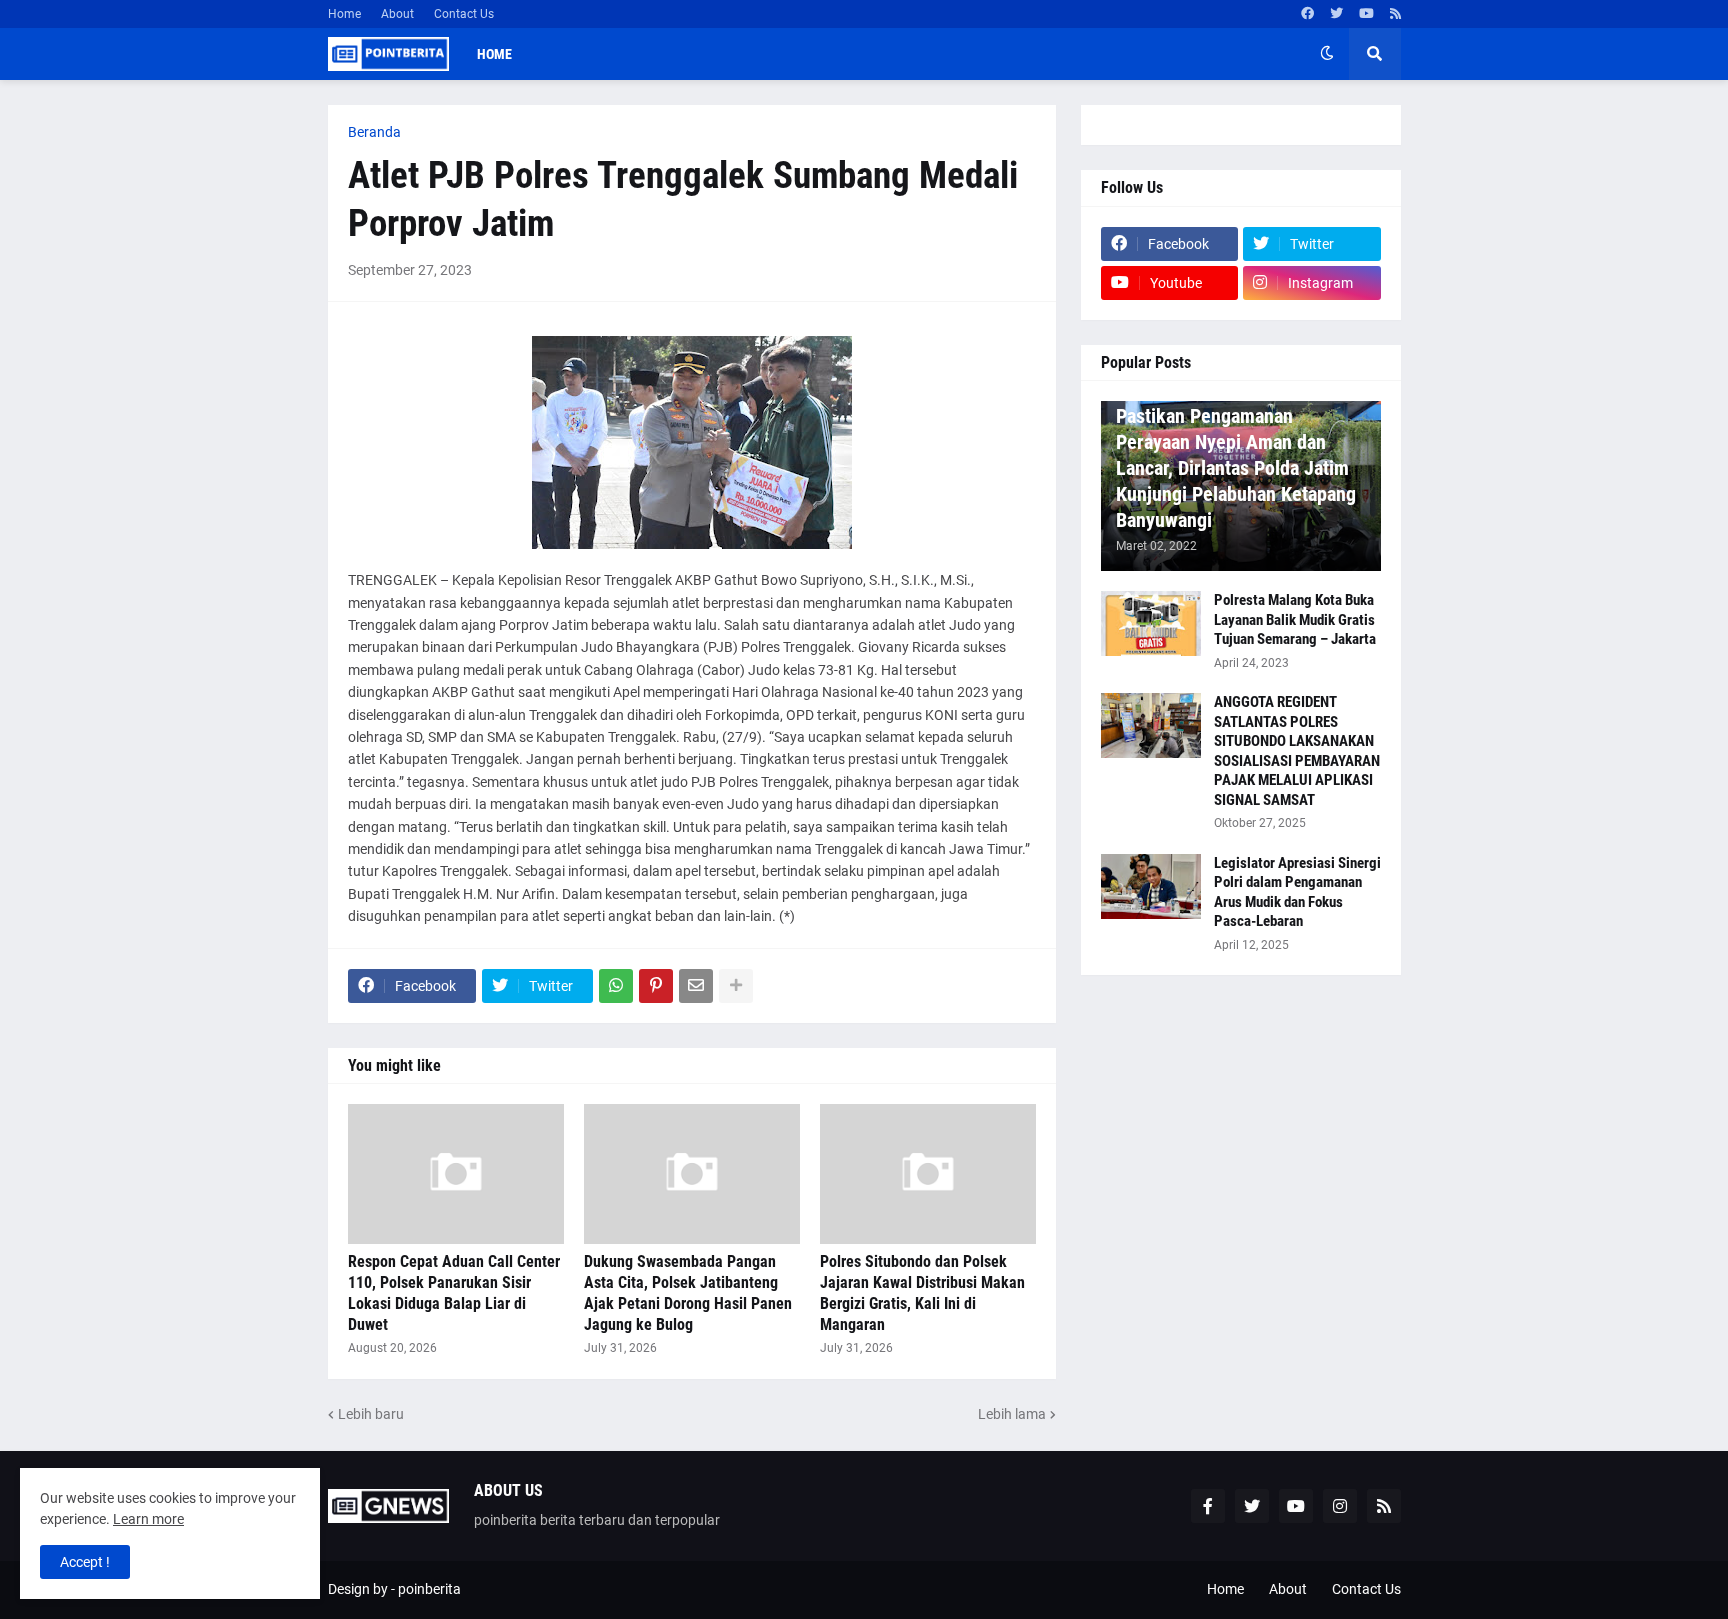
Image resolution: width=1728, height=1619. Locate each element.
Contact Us (464, 14)
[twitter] (1336, 14)
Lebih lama (1012, 1414)
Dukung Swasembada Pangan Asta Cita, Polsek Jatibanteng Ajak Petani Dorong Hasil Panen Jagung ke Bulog (688, 1292)
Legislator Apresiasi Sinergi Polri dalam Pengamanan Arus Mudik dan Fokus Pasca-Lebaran (1297, 892)
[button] (1327, 54)
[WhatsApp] (616, 986)
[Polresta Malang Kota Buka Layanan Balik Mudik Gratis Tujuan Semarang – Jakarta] (1151, 623)
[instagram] (1340, 1506)
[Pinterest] (656, 986)
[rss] (1395, 14)
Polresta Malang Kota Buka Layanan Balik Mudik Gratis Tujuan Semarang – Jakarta (1295, 619)
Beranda (374, 132)
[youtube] (1366, 14)
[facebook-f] (1208, 1506)
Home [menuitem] (494, 54)
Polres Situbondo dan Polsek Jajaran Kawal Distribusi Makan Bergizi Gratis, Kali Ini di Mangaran (922, 1292)
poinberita (429, 1589)
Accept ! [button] (85, 1562)
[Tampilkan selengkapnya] (736, 986)
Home (344, 14)
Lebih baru (371, 1414)
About (397, 14)
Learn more (148, 1519)
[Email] (696, 986)
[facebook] (1307, 14)
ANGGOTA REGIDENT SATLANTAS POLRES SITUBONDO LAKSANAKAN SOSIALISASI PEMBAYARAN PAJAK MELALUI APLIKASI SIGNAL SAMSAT (1297, 751)
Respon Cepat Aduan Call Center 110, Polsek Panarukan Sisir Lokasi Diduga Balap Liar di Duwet (454, 1292)
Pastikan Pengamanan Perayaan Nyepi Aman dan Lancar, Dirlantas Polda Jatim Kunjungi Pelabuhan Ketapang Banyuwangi (1236, 468)
